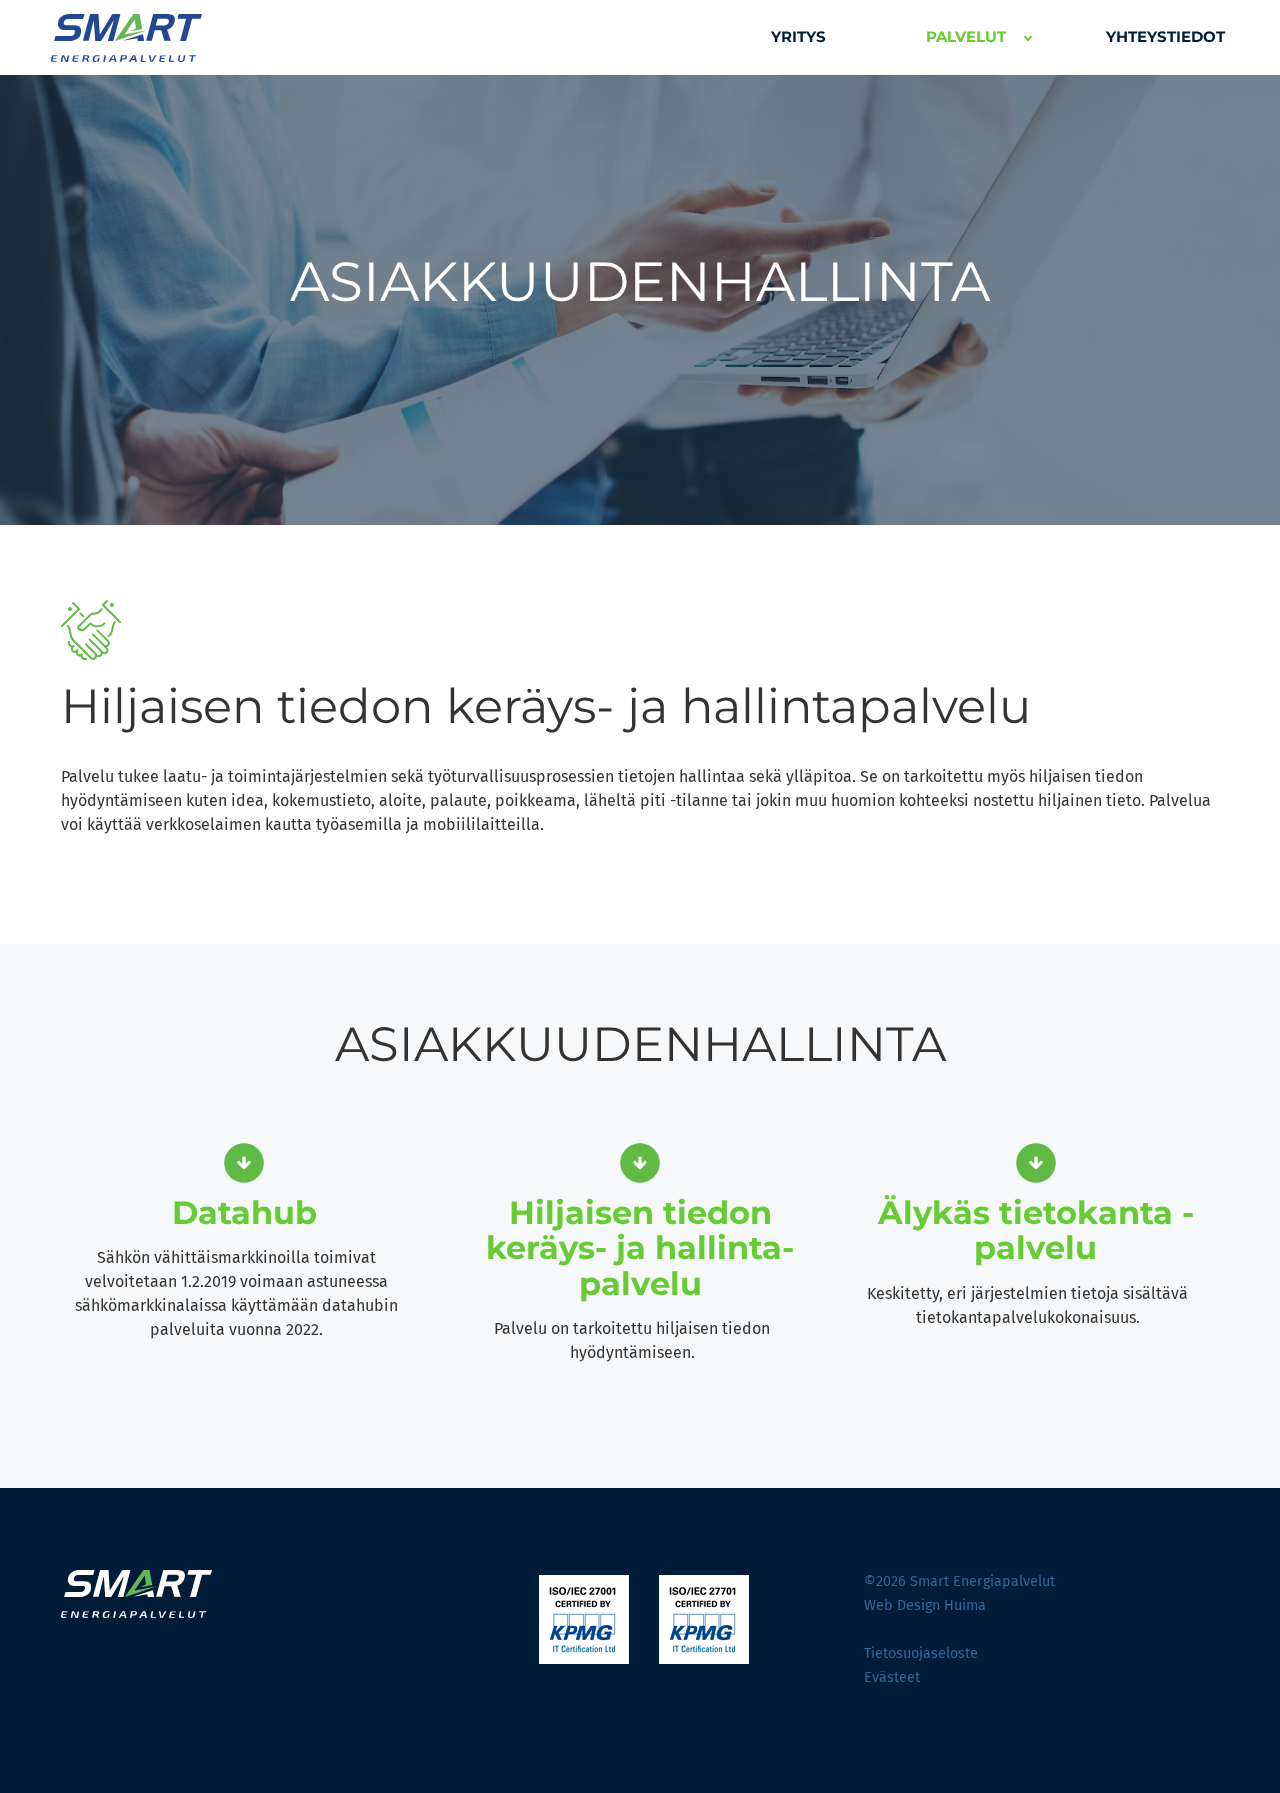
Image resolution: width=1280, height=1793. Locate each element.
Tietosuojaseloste (921, 1653)
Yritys (798, 37)
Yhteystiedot (1165, 37)
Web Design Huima (925, 1605)
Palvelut (966, 37)
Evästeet (892, 1677)
